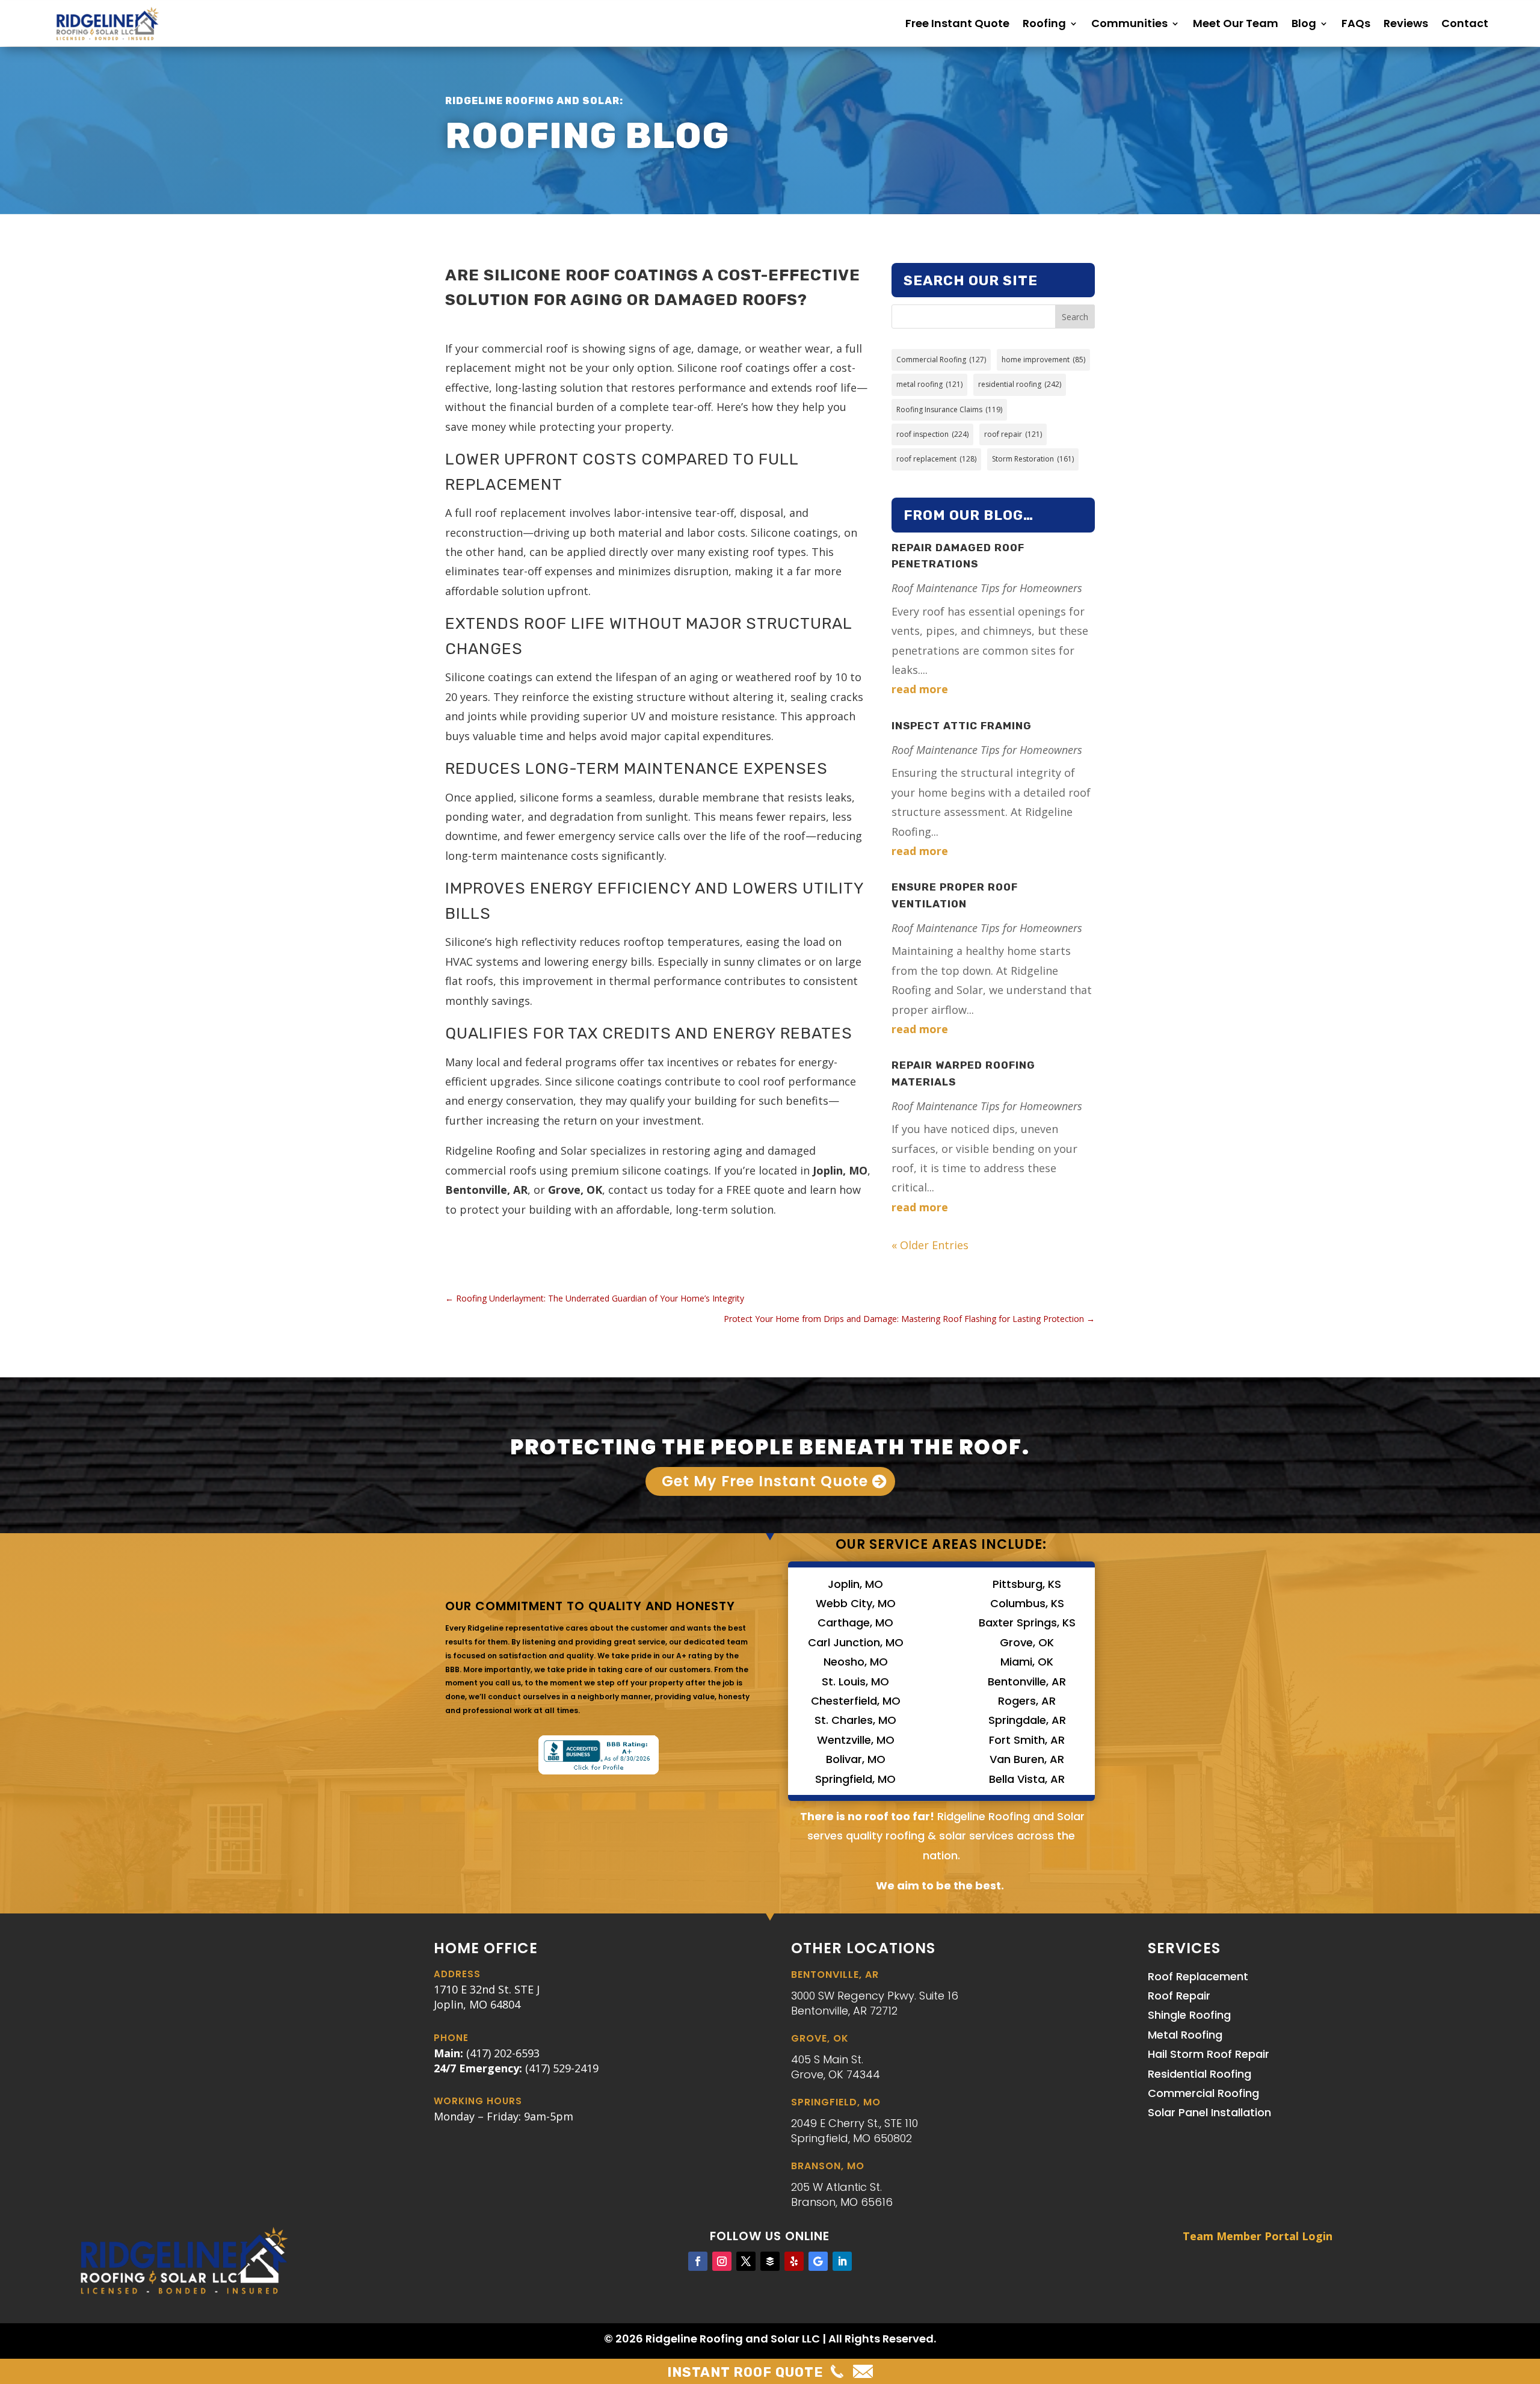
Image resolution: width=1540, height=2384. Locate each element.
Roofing (1044, 23)
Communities (1129, 23)
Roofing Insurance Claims (949, 409)
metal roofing (929, 384)
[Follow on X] (746, 2261)
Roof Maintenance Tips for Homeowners (987, 588)
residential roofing (1020, 384)
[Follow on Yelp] (794, 2261)
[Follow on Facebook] (698, 2261)
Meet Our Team (1236, 23)
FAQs (1356, 23)
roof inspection (932, 434)
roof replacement (936, 459)
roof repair (1013, 434)
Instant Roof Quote (745, 2372)
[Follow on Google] (818, 2261)
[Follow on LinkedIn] (842, 2261)
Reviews (1406, 23)
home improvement (1043, 360)
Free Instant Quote (957, 23)
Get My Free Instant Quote (765, 1481)
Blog (1304, 23)
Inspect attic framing (962, 726)
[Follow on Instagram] (722, 2261)
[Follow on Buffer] (770, 2261)
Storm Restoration (1033, 459)
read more (920, 689)
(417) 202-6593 (503, 2053)
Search (1075, 317)
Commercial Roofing (941, 360)
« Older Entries (930, 1245)
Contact (1465, 23)
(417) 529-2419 (562, 2068)
